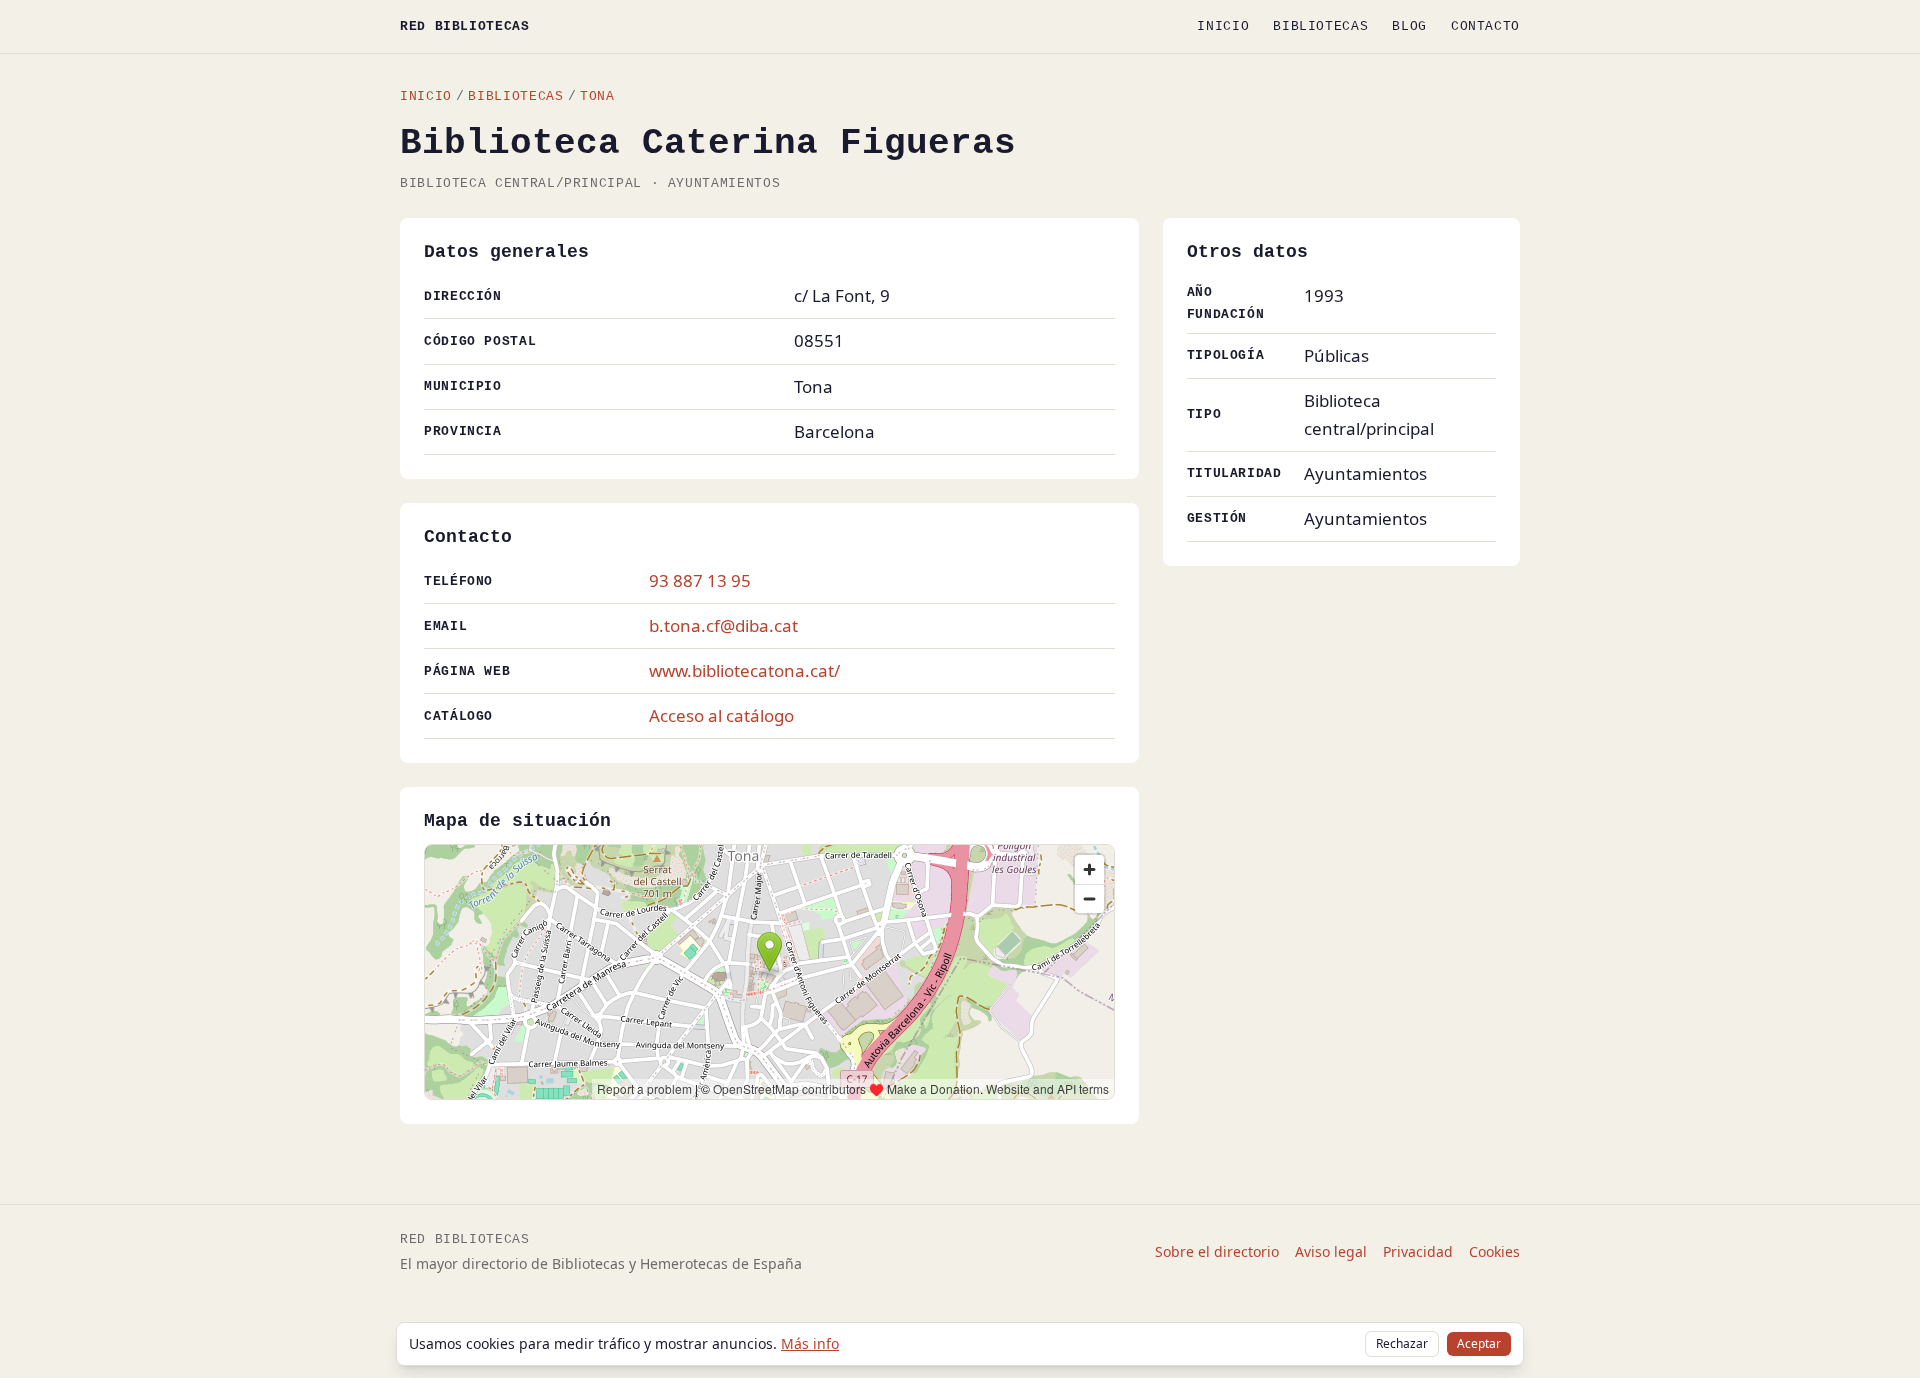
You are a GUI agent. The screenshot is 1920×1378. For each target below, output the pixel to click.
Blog (1409, 26)
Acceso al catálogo (721, 715)
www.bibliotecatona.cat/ (744, 670)
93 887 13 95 (700, 580)
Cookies (1494, 1251)
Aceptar (1479, 1343)
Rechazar (1402, 1343)
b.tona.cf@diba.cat (723, 625)
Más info (810, 1343)
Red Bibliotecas (465, 26)
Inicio (1223, 26)
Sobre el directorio (1217, 1251)
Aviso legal (1331, 1251)
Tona (597, 96)
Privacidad (1418, 1251)
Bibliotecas (1320, 26)
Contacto (1485, 26)
